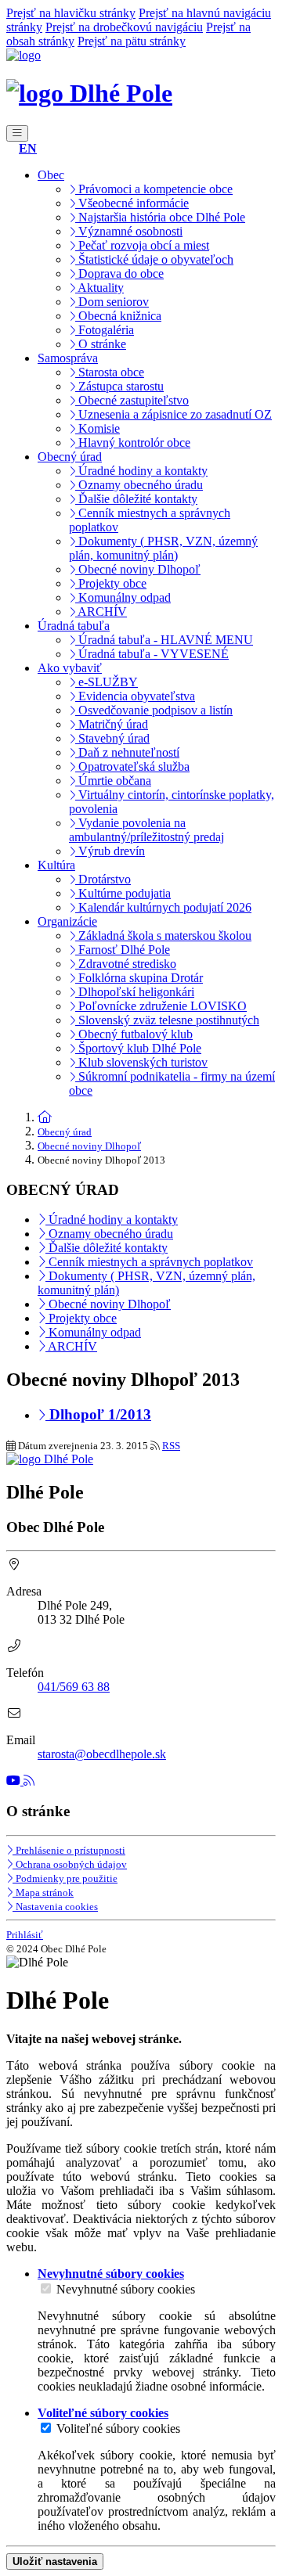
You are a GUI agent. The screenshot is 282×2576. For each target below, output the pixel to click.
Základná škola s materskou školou (163, 935)
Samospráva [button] (68, 358)
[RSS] (29, 1781)
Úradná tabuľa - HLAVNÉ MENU (164, 640)
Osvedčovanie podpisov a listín (154, 710)
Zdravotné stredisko (126, 964)
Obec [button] (51, 175)
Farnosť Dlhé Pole (123, 950)
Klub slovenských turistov (141, 1062)
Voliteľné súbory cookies (118, 2428)
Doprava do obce (119, 273)
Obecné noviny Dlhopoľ (138, 569)
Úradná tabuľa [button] (74, 626)
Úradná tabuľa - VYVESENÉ (152, 654)
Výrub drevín (110, 851)
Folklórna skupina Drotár (139, 978)
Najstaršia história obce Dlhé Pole (160, 217)
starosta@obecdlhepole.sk (102, 1754)
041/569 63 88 (74, 1687)
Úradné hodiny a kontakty (141, 471)
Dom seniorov (112, 302)
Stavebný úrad (112, 738)
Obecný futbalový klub (134, 1034)
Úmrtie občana (113, 781)
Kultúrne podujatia (123, 893)
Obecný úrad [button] (70, 457)
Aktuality (99, 288)
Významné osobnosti (129, 231)
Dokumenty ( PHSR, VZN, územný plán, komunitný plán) (163, 548)
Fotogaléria (105, 330)
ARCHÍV (101, 612)
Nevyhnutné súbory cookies (126, 2289)
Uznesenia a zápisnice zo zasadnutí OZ (174, 414)
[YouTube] (15, 1781)
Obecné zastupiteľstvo (132, 400)
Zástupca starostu (119, 386)
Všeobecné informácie (132, 203)
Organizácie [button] (67, 921)
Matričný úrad (112, 724)
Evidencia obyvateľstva (135, 696)
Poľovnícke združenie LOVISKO (161, 1006)
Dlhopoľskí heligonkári (135, 992)
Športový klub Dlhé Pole (138, 1048)
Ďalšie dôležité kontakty (136, 499)
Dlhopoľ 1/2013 (98, 1414)
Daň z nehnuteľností (127, 752)
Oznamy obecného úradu (139, 485)
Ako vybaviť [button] (70, 668)
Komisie (98, 428)
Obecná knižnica (118, 316)
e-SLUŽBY (107, 682)
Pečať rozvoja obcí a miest (142, 245)
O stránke (101, 344)
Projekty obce (111, 583)
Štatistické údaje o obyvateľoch (154, 259)
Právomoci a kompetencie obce (154, 189)
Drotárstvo (103, 879)
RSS (171, 1446)
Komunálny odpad (123, 597)
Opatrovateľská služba (132, 766)
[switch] (46, 2288)
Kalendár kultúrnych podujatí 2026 (163, 907)
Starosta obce (110, 372)
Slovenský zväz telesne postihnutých (167, 1020)
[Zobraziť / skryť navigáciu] (17, 133)
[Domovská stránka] (23, 55)
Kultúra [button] (56, 865)
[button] (28, 148)
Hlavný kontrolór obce (133, 443)
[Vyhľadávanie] (11, 148)
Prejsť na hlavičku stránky (71, 13)
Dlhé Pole (118, 93)
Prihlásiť (25, 1935)
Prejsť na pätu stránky (132, 41)
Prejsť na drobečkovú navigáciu (124, 27)
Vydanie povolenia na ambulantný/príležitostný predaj (146, 830)
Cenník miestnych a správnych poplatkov (149, 1262)
